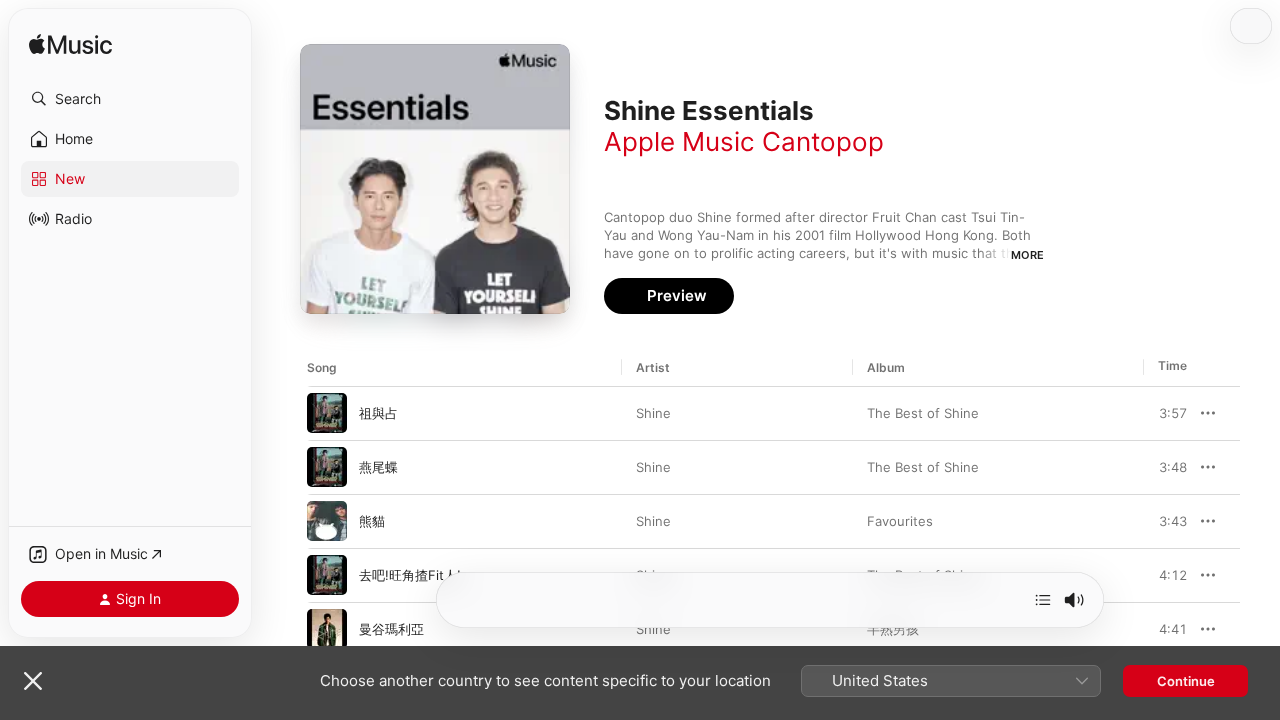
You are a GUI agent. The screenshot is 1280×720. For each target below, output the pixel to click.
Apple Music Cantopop (744, 141)
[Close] (33, 681)
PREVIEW (1165, 413)
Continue (1186, 681)
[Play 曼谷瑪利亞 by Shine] (327, 629)
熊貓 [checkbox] (372, 521)
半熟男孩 (893, 629)
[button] (130, 99)
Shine (653, 413)
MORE (1027, 255)
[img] (70, 45)
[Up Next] (1043, 600)
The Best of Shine (923, 413)
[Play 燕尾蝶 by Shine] (327, 467)
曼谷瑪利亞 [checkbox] (391, 629)
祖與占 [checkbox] (378, 413)
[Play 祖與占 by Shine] (327, 413)
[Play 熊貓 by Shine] (327, 521)
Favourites (900, 521)
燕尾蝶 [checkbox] (378, 467)
